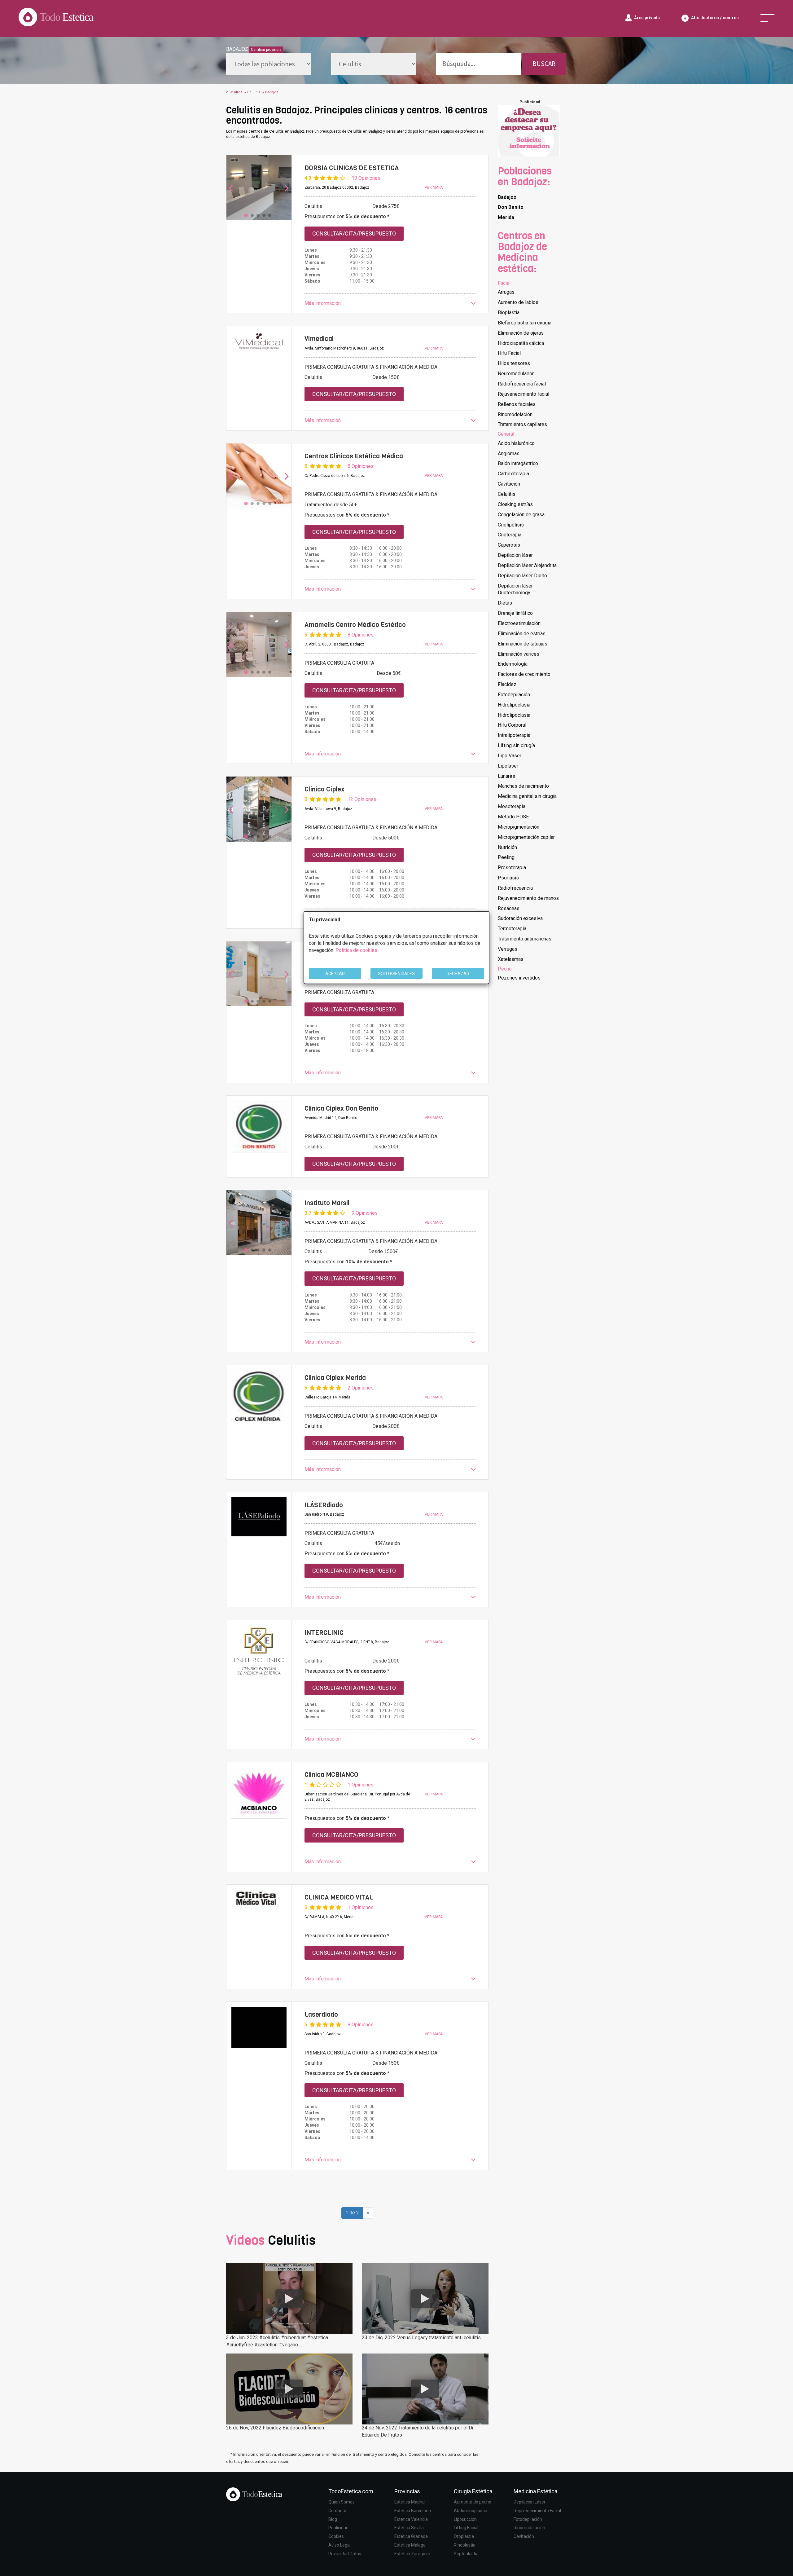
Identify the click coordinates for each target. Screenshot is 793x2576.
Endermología (513, 664)
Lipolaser (508, 766)
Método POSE (513, 817)
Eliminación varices (519, 654)
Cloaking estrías (515, 504)
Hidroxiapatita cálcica (521, 343)
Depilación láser (515, 555)
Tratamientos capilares (522, 424)
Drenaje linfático (515, 613)
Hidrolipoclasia (514, 705)
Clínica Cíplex (324, 789)
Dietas (505, 603)
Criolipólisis (511, 525)
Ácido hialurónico (516, 443)
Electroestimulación (519, 623)
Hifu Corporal (512, 725)
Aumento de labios (518, 302)
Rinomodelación (515, 414)
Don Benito (511, 207)
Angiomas (509, 454)
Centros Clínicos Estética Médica (354, 456)
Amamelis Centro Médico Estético (355, 625)
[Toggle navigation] (767, 18)
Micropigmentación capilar (526, 837)
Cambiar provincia (266, 50)
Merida (506, 217)
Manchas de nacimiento (523, 786)
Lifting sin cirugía (516, 745)
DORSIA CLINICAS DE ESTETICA (352, 168)
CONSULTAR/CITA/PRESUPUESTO (354, 233)
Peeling (506, 857)
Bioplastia (509, 313)
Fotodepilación (514, 695)
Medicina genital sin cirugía (527, 796)
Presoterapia (512, 867)
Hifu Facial (509, 353)
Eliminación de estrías (522, 634)
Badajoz (507, 197)
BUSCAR (544, 64)
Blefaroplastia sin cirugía (525, 323)
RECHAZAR (458, 974)
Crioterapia (510, 535)
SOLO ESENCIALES (396, 974)
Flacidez (507, 684)
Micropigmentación (519, 827)
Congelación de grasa (521, 515)
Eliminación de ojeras (521, 333)
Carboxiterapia (513, 474)
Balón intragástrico (518, 463)
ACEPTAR (335, 974)
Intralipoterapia (514, 735)
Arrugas (506, 292)
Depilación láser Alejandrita (527, 565)
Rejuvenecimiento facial (524, 394)
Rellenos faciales (517, 404)
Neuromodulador (516, 374)
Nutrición (507, 847)
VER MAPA (434, 187)
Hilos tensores (514, 363)
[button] (390, 304)
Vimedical (319, 339)
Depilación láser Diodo (522, 576)
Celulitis (507, 494)
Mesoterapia (512, 806)
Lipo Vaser (510, 756)
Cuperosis (509, 545)
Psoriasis (508, 878)
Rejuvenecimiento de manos (528, 898)
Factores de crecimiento (524, 674)
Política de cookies (356, 950)
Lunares (506, 776)
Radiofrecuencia (515, 888)
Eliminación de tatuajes (523, 644)
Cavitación (509, 484)
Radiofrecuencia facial (522, 384)
